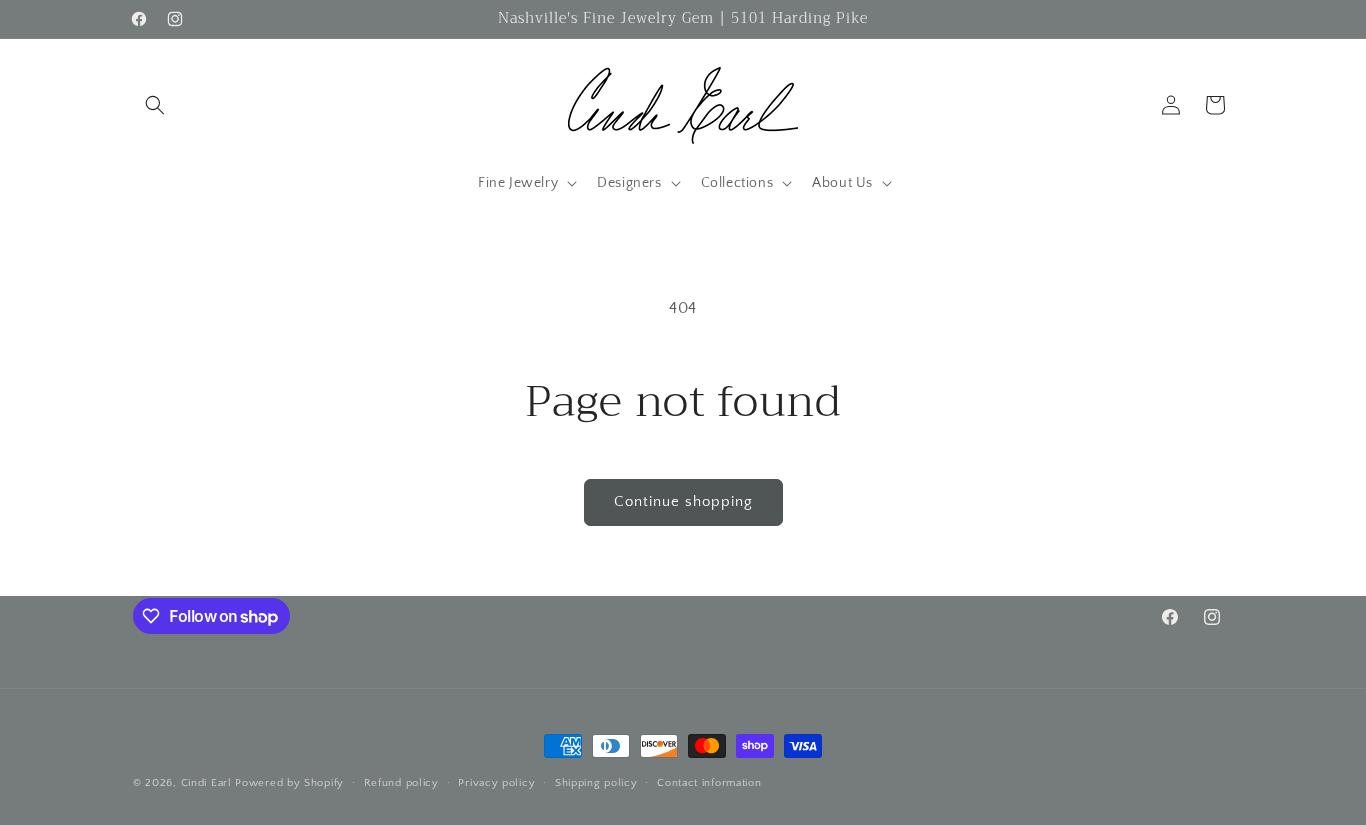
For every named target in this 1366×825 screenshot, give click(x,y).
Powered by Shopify (289, 783)
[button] (155, 105)
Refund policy (401, 783)
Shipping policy (596, 783)
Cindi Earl (206, 783)
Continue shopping (683, 501)
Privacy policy (496, 783)
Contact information (709, 783)
